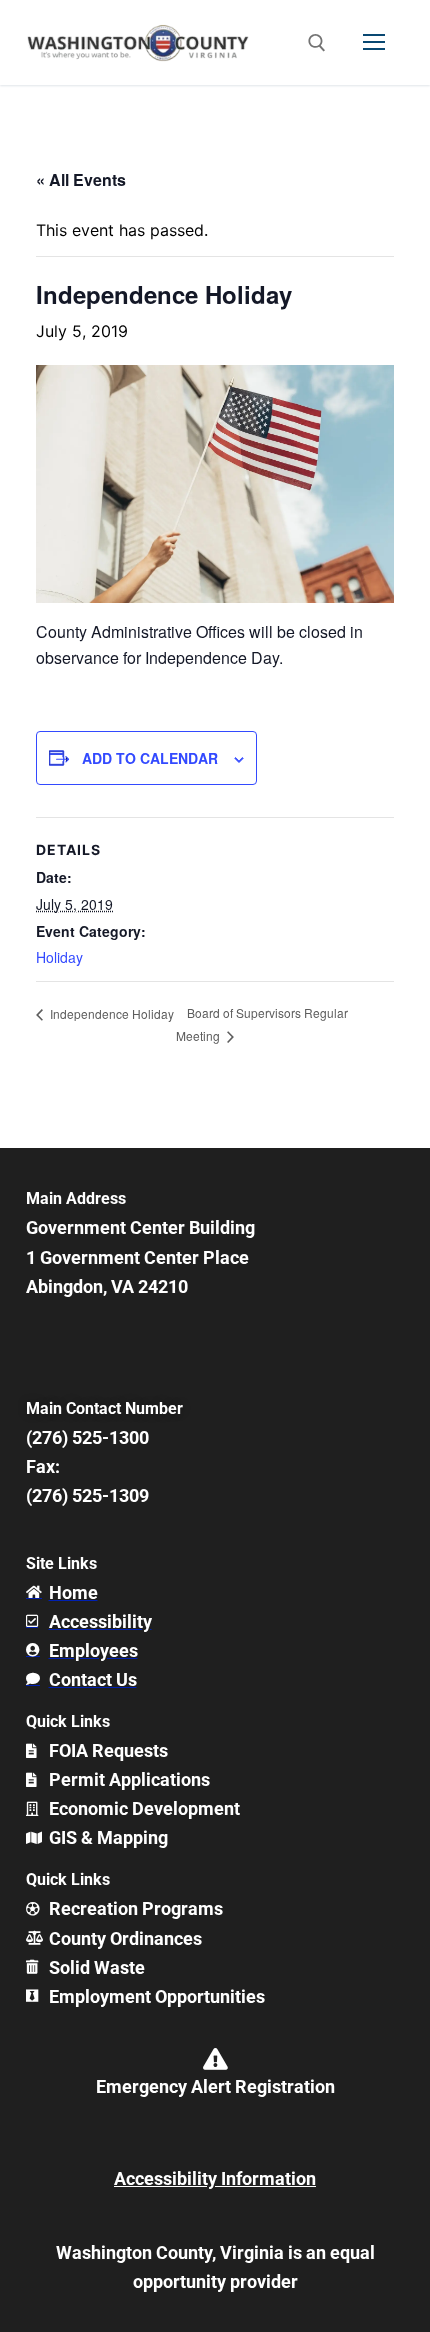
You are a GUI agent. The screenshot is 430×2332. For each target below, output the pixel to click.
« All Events (81, 179)
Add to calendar (150, 758)
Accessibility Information (215, 2178)
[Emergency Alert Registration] (215, 2059)
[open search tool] (317, 43)
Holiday (59, 957)
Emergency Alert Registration (215, 2086)
